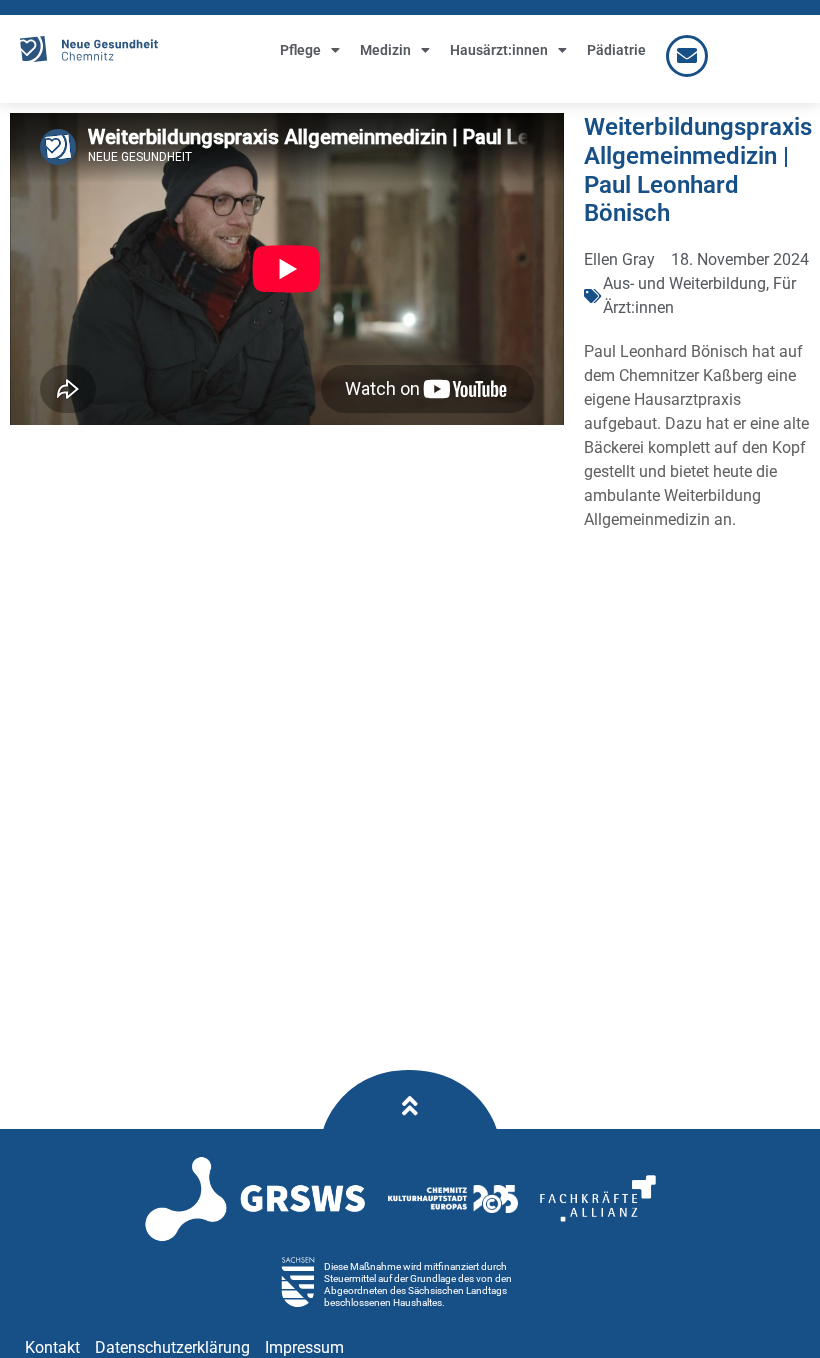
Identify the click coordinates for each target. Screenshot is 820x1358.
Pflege (300, 50)
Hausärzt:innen (499, 50)
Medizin (385, 50)
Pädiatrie (616, 50)
